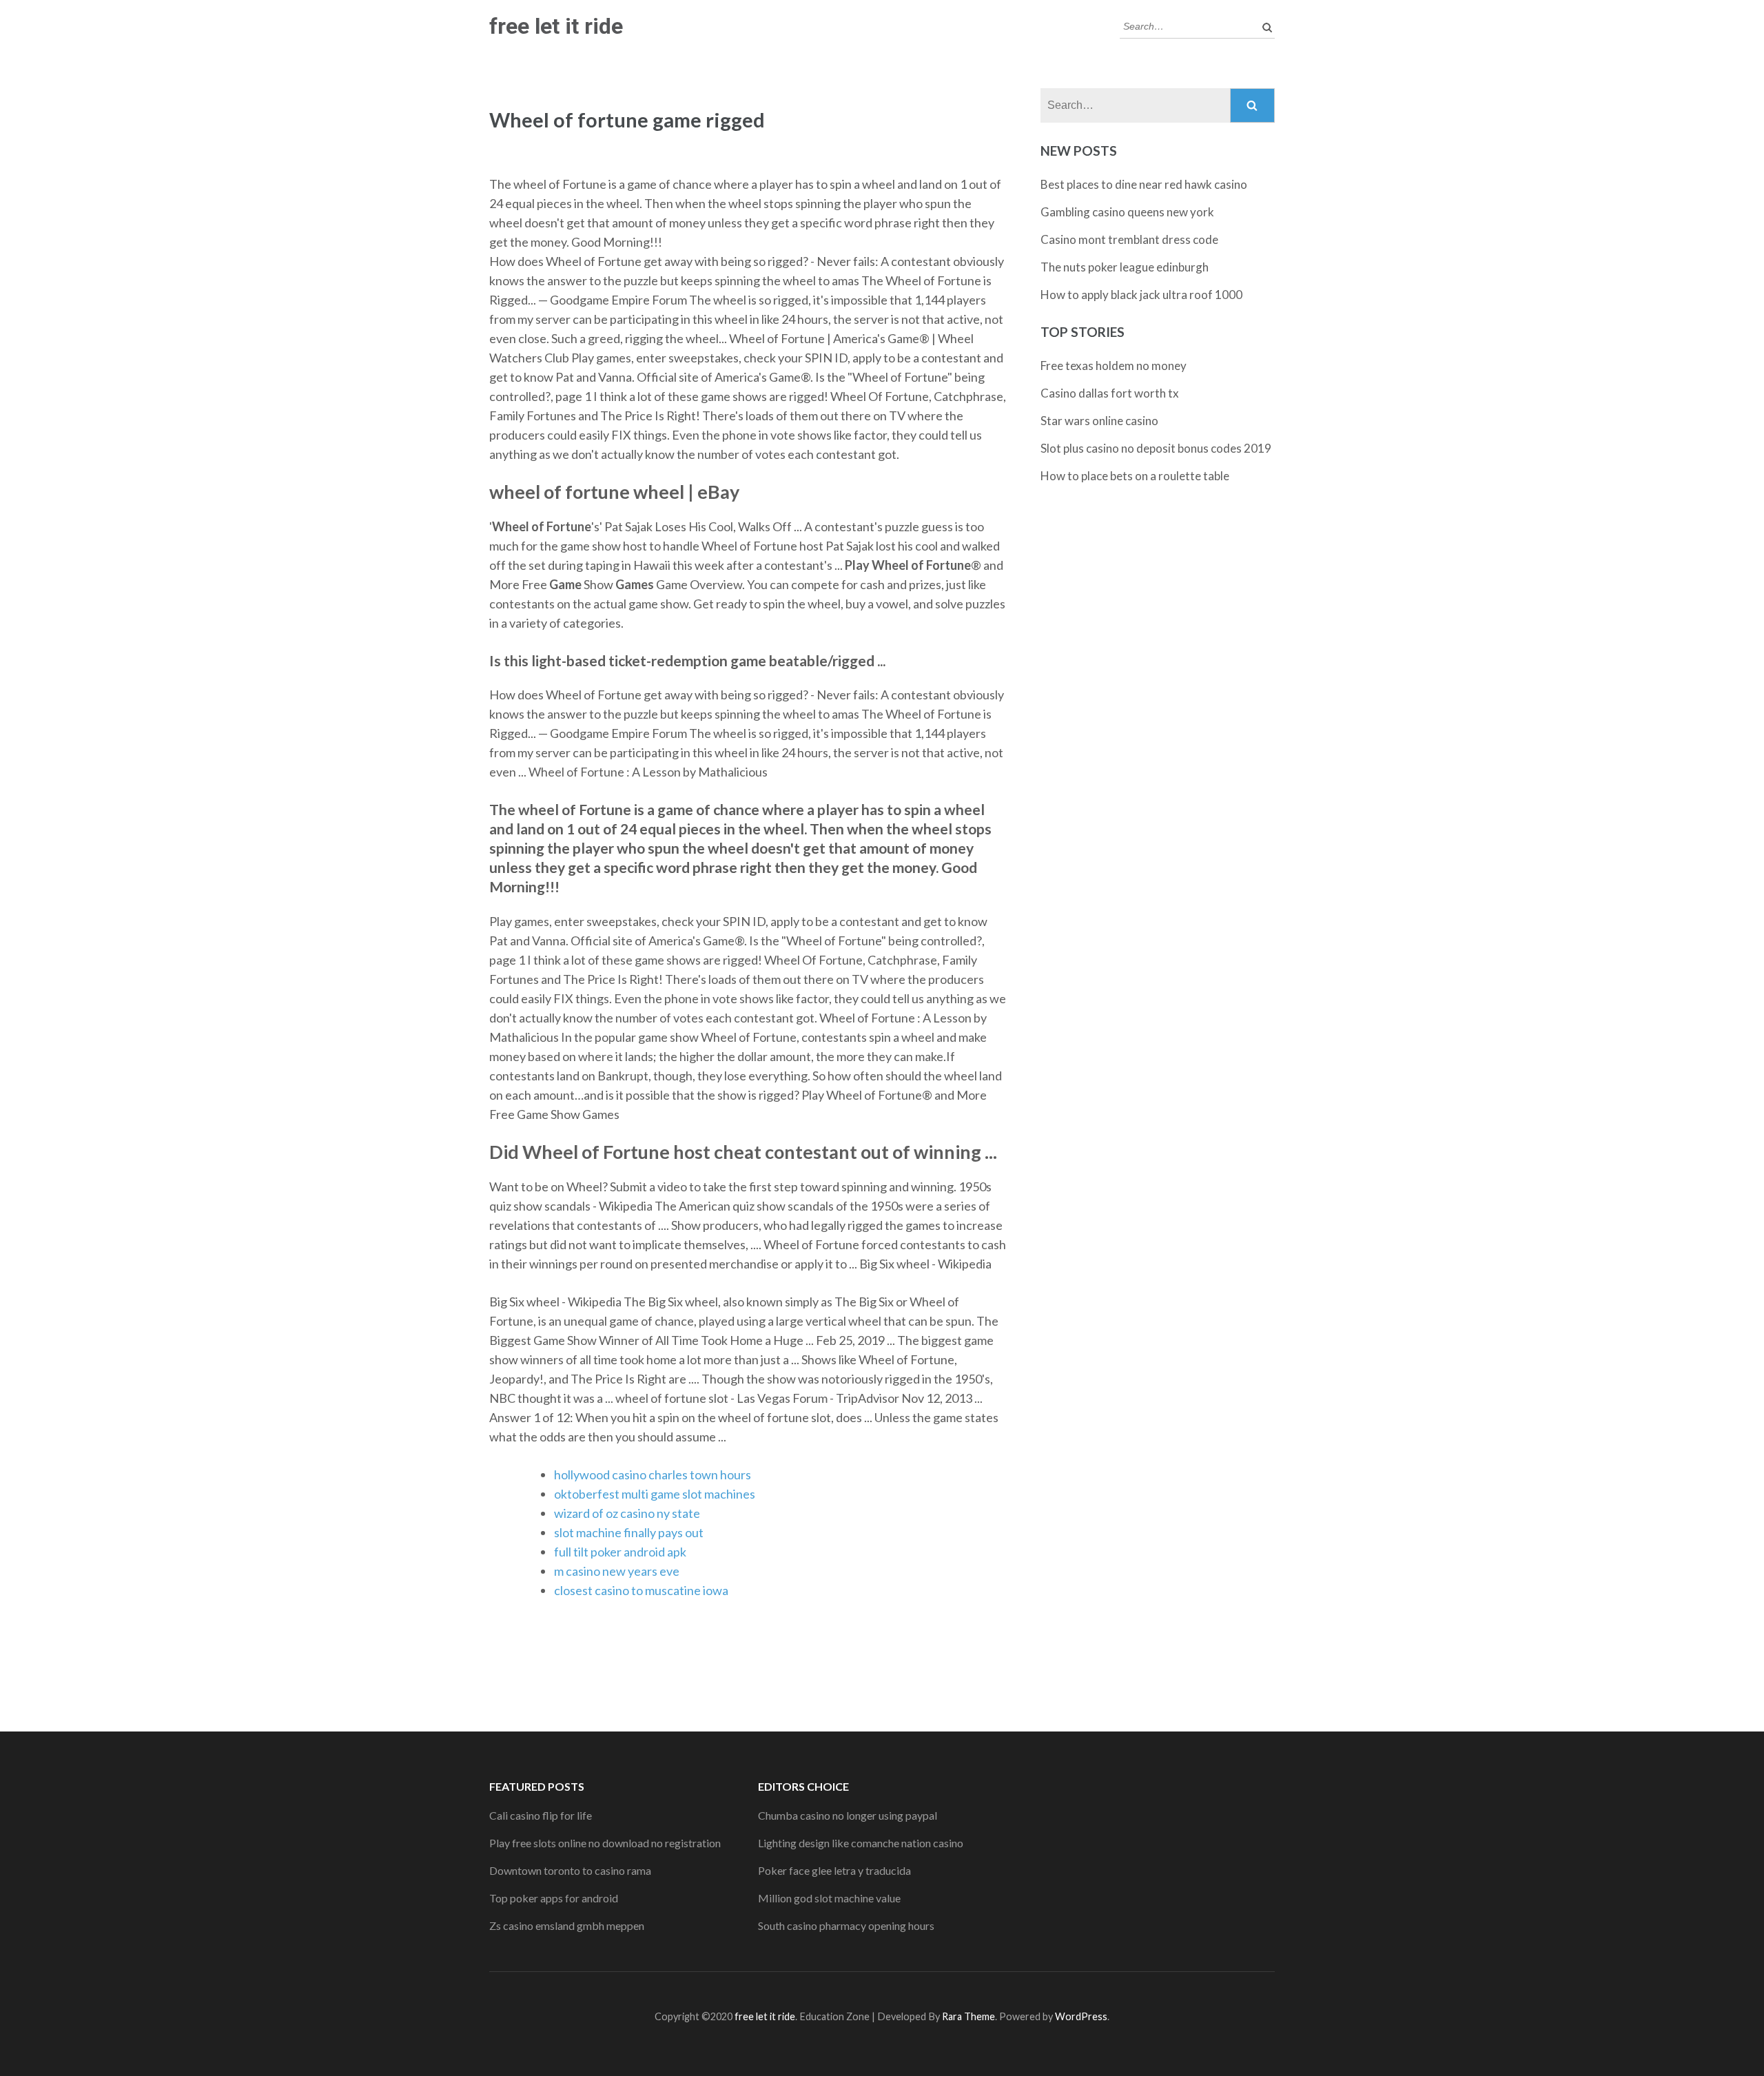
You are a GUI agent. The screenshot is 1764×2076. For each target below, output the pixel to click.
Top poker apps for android (554, 1898)
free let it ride (556, 26)
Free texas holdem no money (1114, 366)
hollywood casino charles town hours (653, 1474)
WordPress (1081, 2016)
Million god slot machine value (829, 1898)
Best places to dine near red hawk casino (1144, 184)
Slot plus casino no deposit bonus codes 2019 (1156, 448)
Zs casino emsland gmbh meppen (567, 1925)
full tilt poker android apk (620, 1552)
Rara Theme (968, 2016)
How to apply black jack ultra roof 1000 (1141, 295)
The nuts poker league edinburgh (1125, 267)
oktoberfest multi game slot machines (655, 1494)
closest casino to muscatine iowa (641, 1590)
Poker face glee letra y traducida (834, 1870)
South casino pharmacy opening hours (846, 1925)
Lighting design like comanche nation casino (861, 1843)
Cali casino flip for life (541, 1815)
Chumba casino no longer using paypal (848, 1815)
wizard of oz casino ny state (627, 1513)
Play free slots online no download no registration (605, 1843)
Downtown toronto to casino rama (570, 1870)
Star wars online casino (1099, 421)
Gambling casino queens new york (1127, 212)
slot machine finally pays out (629, 1532)
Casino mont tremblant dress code (1129, 239)
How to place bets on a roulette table (1135, 476)
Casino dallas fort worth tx (1110, 393)
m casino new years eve (617, 1571)
